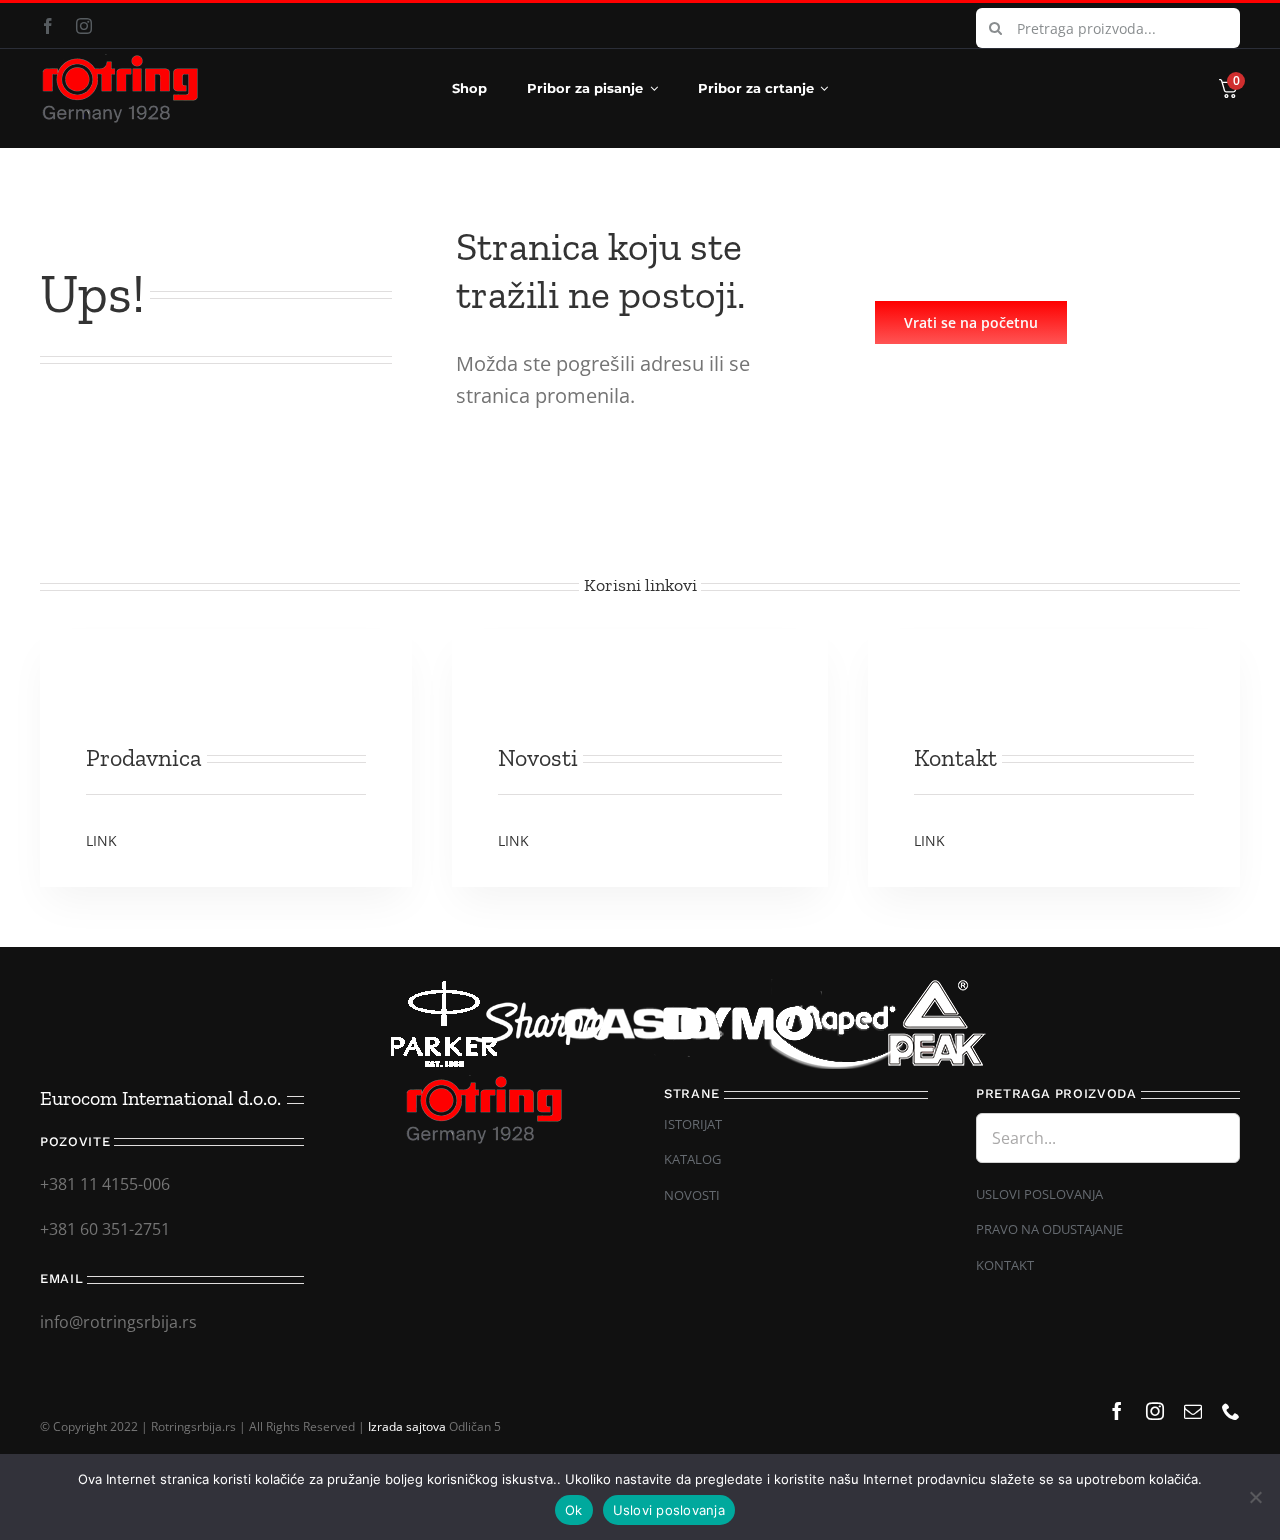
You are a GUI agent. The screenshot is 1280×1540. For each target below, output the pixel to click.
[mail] (1193, 1411)
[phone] (1231, 1411)
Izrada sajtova (407, 1426)
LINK (101, 840)
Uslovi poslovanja (669, 1510)
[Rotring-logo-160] (120, 62)
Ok (574, 1510)
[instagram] (84, 26)
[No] (1255, 1497)
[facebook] (48, 26)
